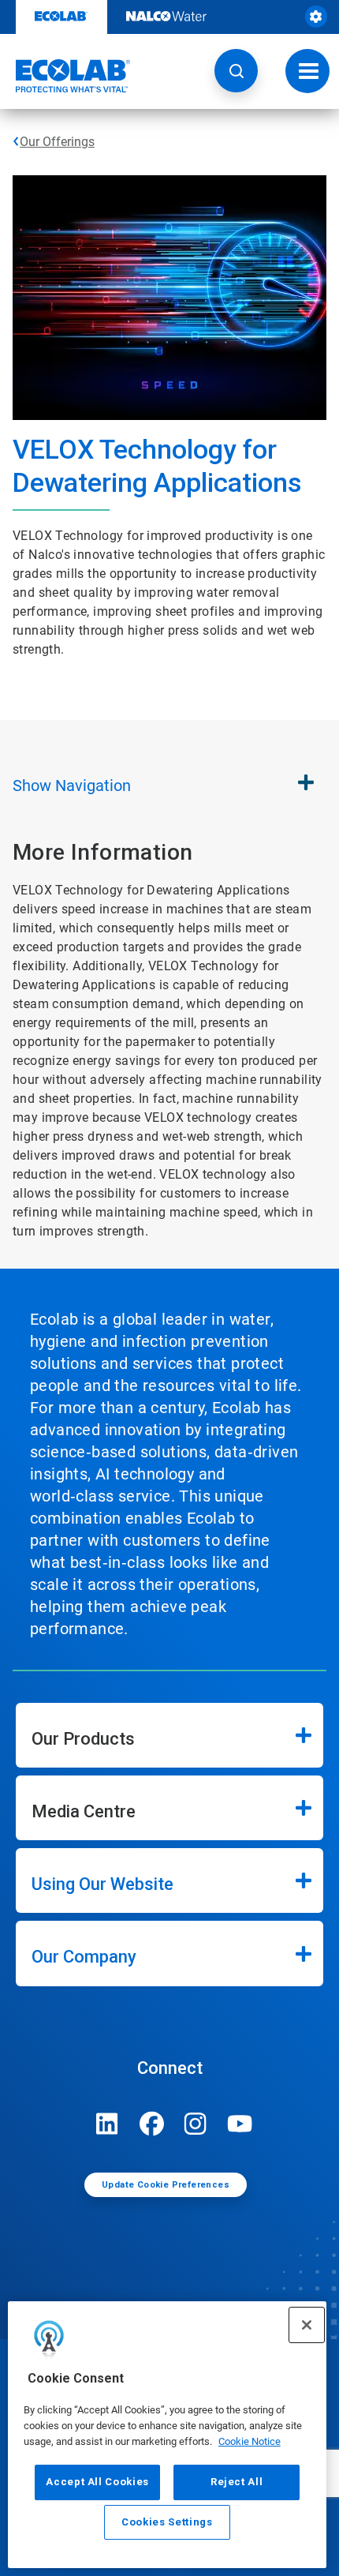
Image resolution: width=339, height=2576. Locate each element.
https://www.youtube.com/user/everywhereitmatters (240, 2124)
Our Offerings (57, 142)
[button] (236, 71)
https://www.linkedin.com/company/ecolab (107, 2124)
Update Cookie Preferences (166, 2185)
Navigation (72, 786)
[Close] (307, 2325)
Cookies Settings (167, 2522)
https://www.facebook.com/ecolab (151, 2124)
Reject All (237, 2482)
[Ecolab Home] (65, 76)
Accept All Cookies (97, 2482)
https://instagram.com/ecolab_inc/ (196, 2124)
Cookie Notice (250, 2441)
